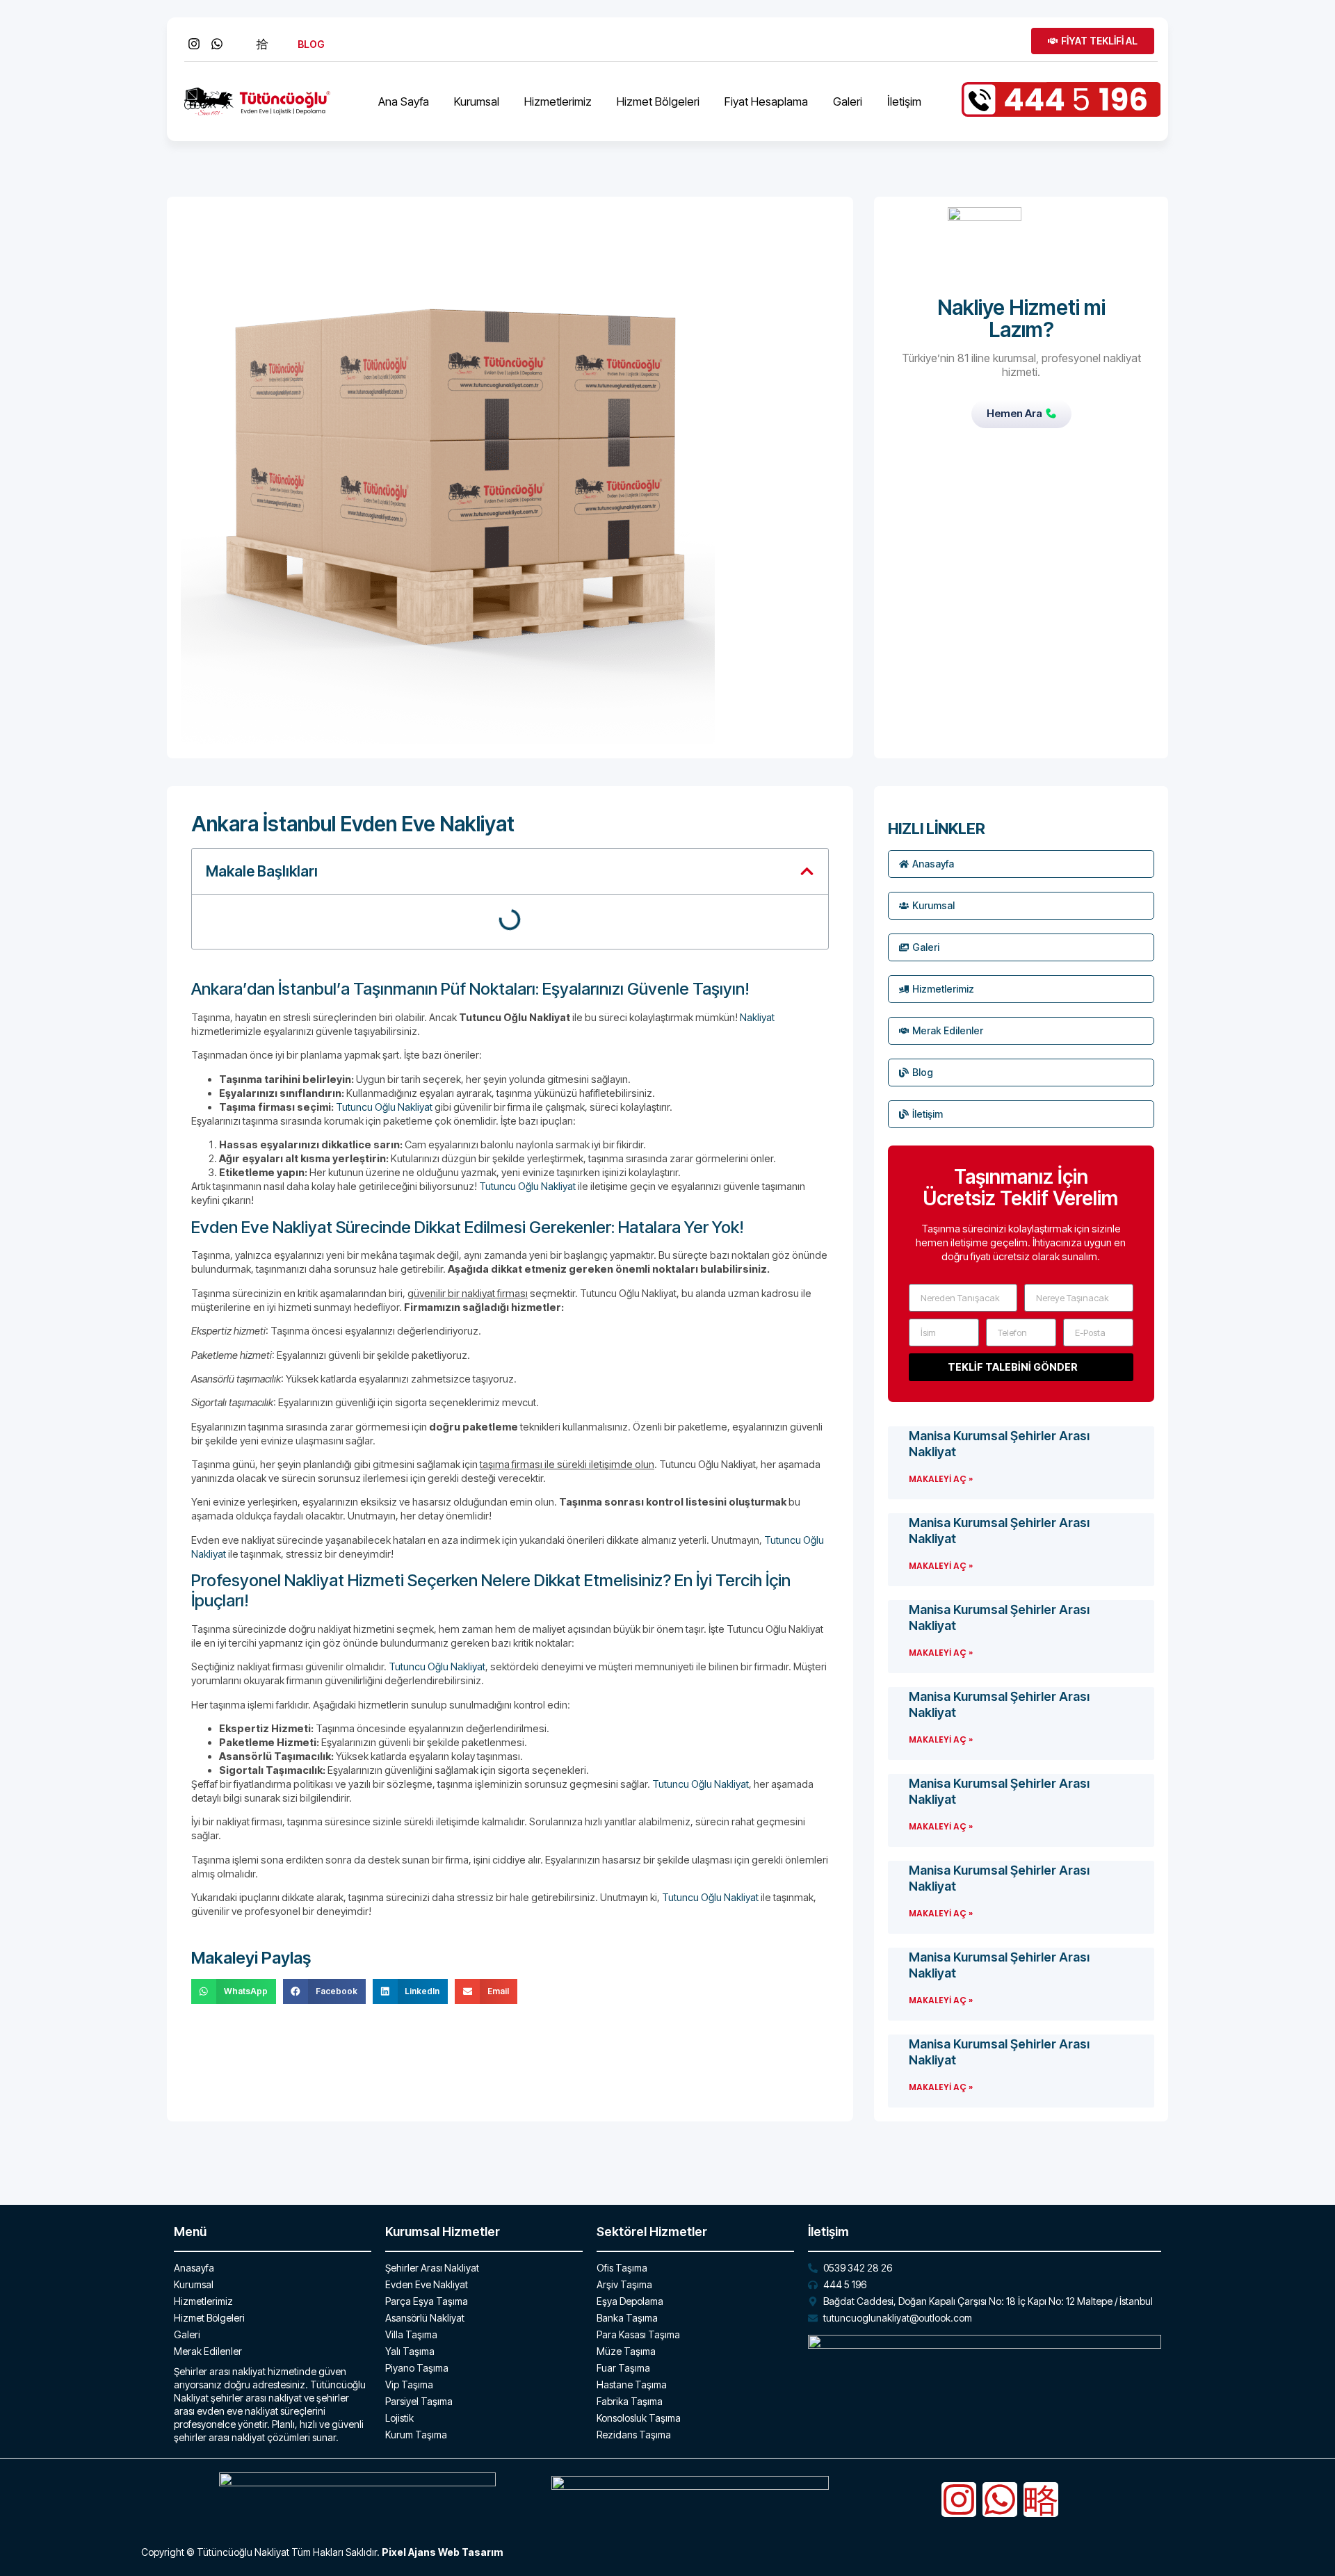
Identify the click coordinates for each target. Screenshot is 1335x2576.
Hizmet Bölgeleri (658, 101)
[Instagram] (959, 2500)
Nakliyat (757, 1017)
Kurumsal (477, 101)
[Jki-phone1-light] (1041, 2500)
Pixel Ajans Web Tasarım (442, 2552)
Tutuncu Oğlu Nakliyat (384, 1107)
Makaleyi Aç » (941, 1479)
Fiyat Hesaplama (766, 101)
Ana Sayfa (404, 101)
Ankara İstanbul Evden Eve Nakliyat (353, 824)
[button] (807, 871)
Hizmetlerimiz (558, 101)
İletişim (904, 101)
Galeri (848, 101)
